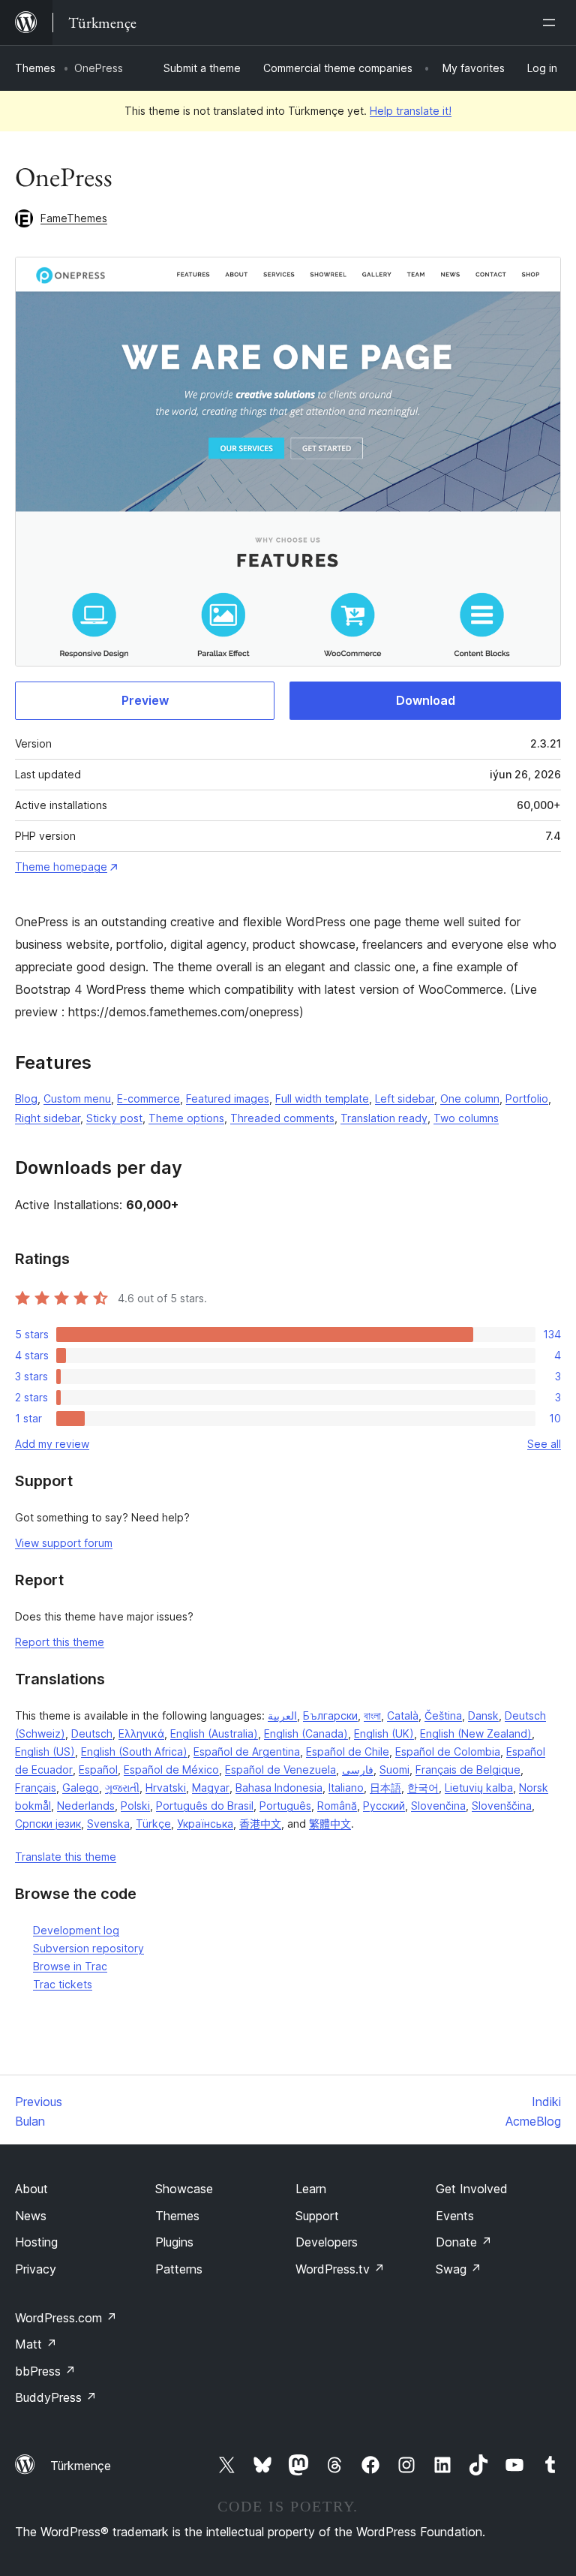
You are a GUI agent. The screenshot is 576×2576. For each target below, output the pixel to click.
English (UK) (384, 1733)
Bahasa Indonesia (279, 1788)
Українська (205, 1824)
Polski (135, 1806)
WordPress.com (66, 2318)
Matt (36, 2344)
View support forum (64, 1543)
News (31, 2216)
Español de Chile (348, 1751)
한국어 (423, 1788)
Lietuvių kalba (479, 1788)
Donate (464, 2242)
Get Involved (472, 2189)
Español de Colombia (448, 1751)
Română (337, 1806)
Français (36, 1788)
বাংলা (372, 1715)
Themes (35, 68)
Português (285, 1806)
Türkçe (153, 1824)
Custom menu (77, 1098)
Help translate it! (411, 111)
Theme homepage (61, 867)
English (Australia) (214, 1733)
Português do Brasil (205, 1806)
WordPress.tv (340, 2269)
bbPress (45, 2371)
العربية (282, 1715)
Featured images (228, 1098)
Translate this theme (66, 1857)
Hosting (36, 2242)
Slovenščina (502, 1806)
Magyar (211, 1788)
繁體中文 (330, 1824)
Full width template (322, 1098)
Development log (76, 1930)
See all (544, 1444)
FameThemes (74, 218)
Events (455, 2216)
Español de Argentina (247, 1751)
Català (403, 1715)
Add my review (52, 1444)
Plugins (174, 2242)
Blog (26, 1098)
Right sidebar (48, 1118)
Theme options (186, 1118)
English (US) (45, 1751)
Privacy (36, 2269)
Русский (384, 1806)
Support (317, 2216)
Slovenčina (438, 1806)
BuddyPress (56, 2397)
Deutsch (92, 1733)
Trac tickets (63, 1984)
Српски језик (48, 1824)
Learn (311, 2189)
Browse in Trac (70, 1966)
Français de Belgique (468, 1769)
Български (330, 1715)
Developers (327, 2242)
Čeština (443, 1715)
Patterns (179, 2269)
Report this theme (60, 1642)
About (31, 2189)
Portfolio (527, 1098)
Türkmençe (81, 2466)
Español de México (171, 1769)
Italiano (346, 1788)
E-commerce (148, 1098)
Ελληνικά (141, 1733)
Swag (459, 2269)
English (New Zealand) (476, 1733)
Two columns (466, 1118)
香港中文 (260, 1824)
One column (470, 1098)
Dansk (483, 1715)
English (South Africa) (134, 1751)
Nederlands (86, 1806)
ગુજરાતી (122, 1788)
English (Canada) (306, 1733)
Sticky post (114, 1118)
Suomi (394, 1769)
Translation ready (384, 1118)
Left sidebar (405, 1098)
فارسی (358, 1769)
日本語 (385, 1788)
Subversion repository (88, 1948)
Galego (81, 1788)
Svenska (108, 1824)
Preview (145, 700)
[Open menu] (552, 23)
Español (98, 1769)
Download (426, 700)
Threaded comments (282, 1118)
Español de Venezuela (280, 1769)
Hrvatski (166, 1788)
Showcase (184, 2189)
